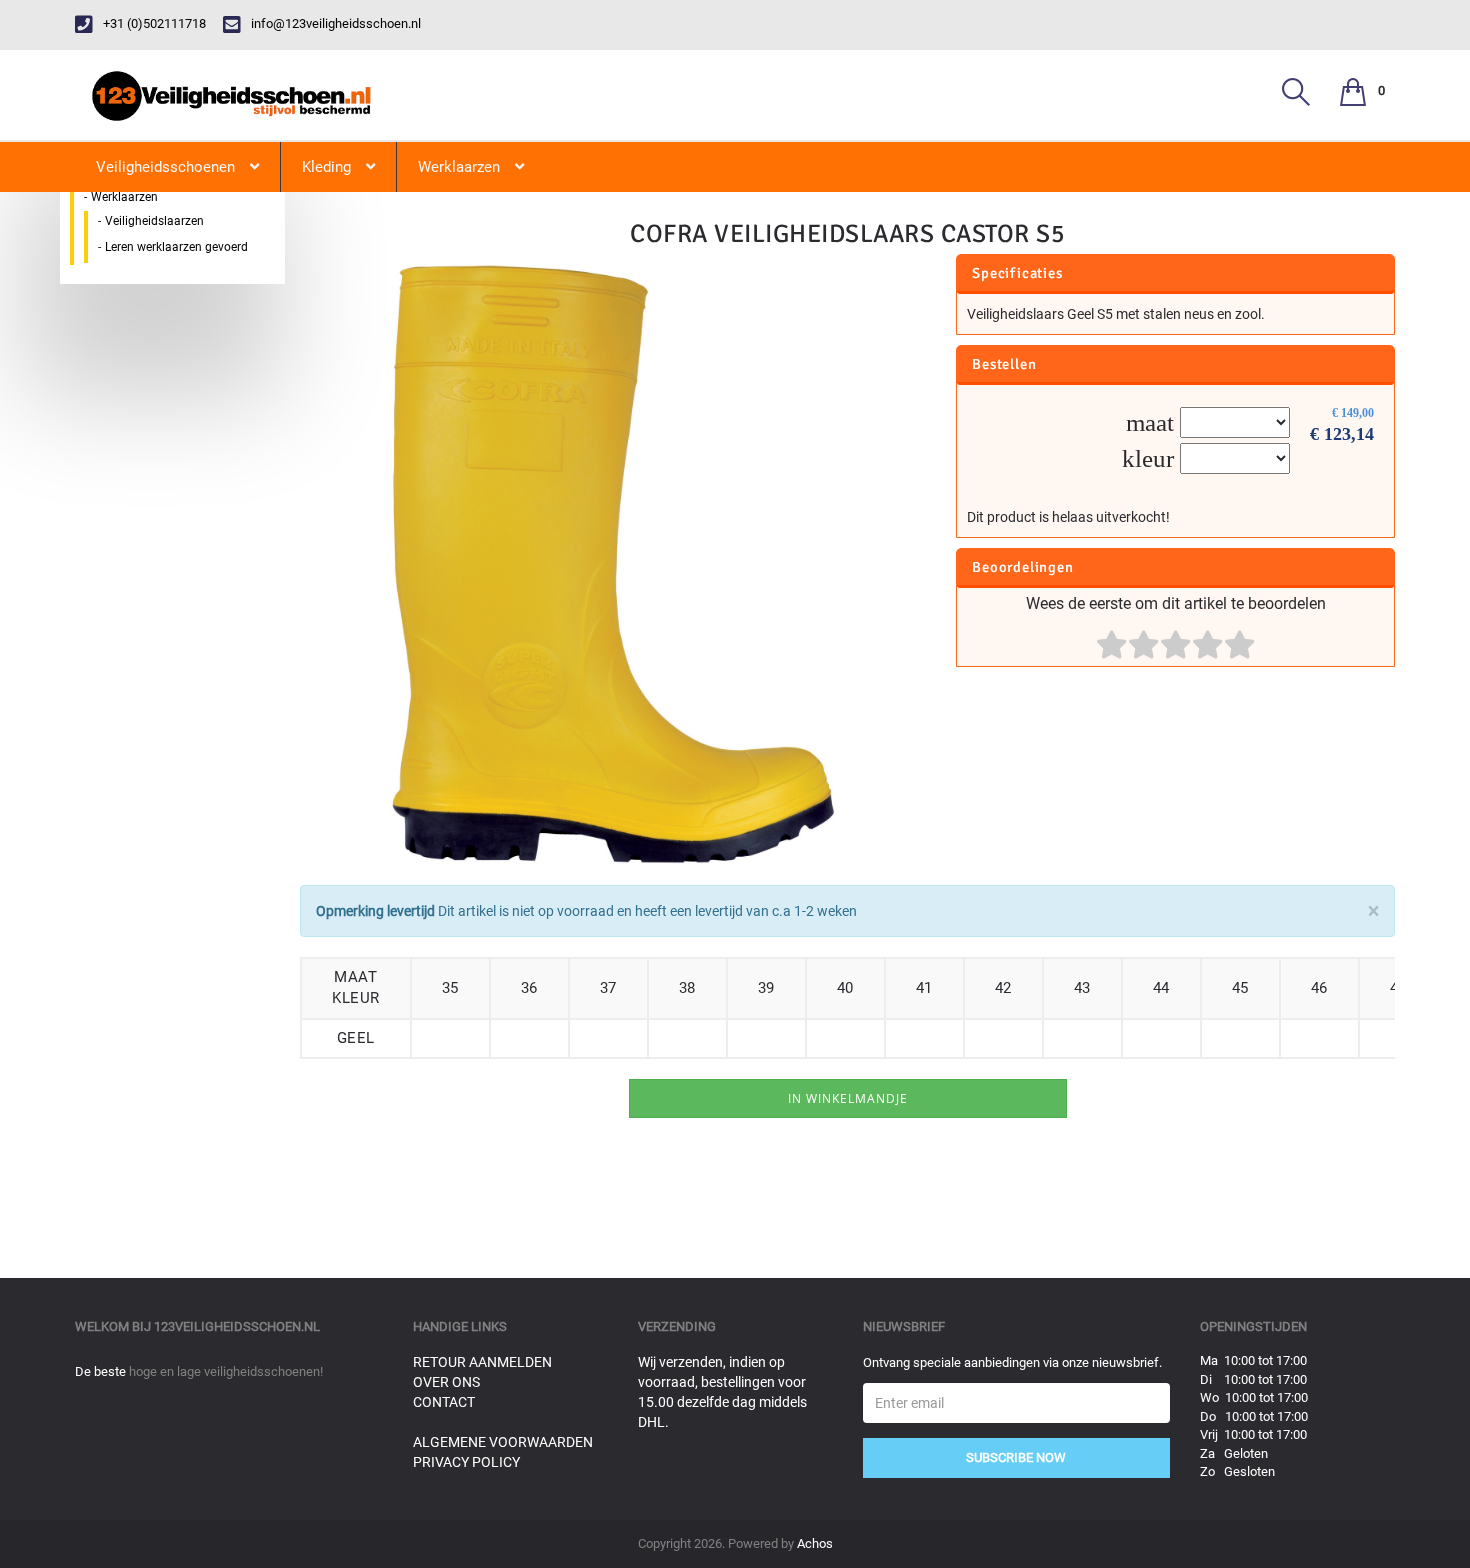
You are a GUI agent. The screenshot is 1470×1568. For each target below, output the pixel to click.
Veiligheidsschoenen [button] (165, 167)
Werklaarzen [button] (459, 167)
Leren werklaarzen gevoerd (176, 247)
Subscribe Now (1016, 1457)
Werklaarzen (124, 197)
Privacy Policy (466, 1462)
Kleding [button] (326, 167)
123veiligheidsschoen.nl (237, 1326)
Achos (815, 1543)
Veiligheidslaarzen (154, 221)
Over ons (446, 1382)
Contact (444, 1402)
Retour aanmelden (482, 1362)
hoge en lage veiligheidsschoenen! (226, 1371)
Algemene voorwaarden (503, 1442)
